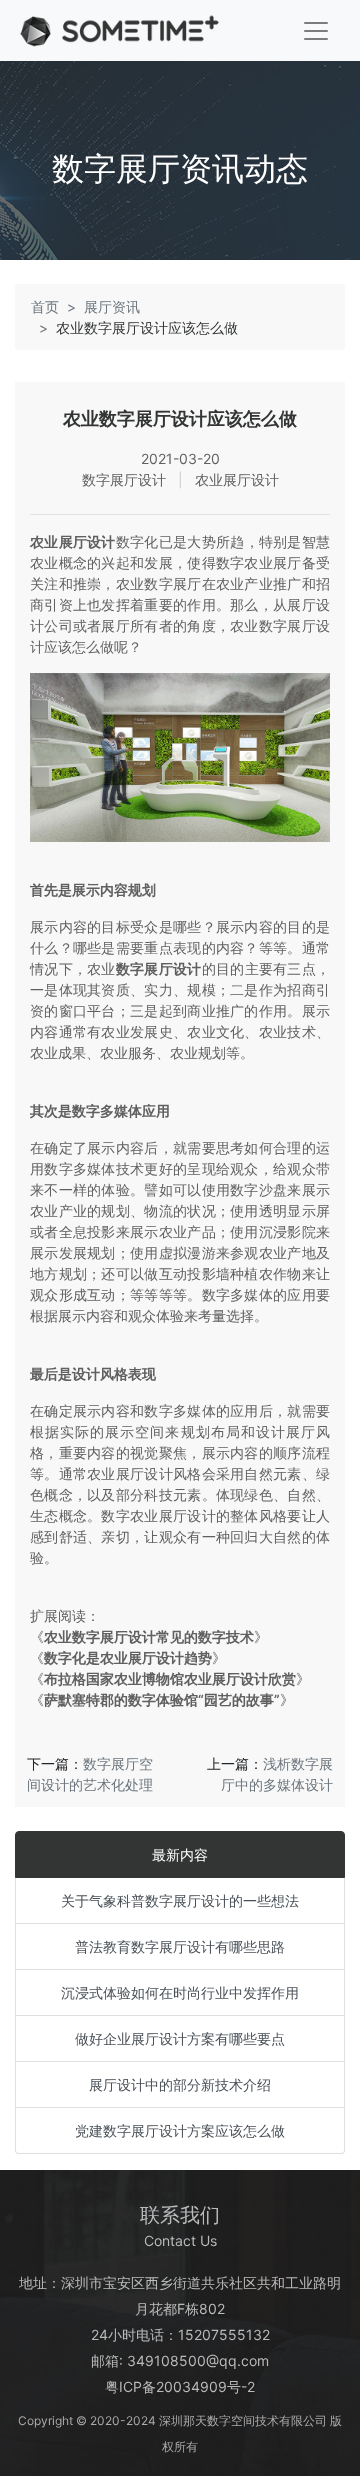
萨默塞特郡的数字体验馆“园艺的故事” (162, 1699)
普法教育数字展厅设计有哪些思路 (180, 1946)
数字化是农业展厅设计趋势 (128, 1657)
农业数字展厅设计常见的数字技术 (149, 1636)
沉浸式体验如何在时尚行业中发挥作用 (180, 1992)
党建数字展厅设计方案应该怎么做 (180, 2130)
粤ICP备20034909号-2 (180, 2386)
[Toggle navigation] (316, 31)
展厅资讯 (112, 306)
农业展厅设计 (73, 541)
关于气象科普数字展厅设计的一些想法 (180, 1900)
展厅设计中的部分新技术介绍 (180, 2084)
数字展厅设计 (159, 968)
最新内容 (180, 1854)
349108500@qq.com (198, 2360)
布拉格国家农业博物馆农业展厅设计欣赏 (170, 1678)
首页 (45, 306)
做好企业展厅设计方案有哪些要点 (180, 2038)
